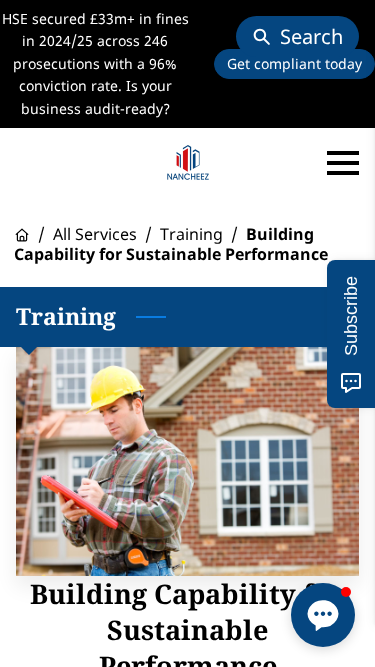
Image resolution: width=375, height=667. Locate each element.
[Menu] (343, 163)
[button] (323, 615)
